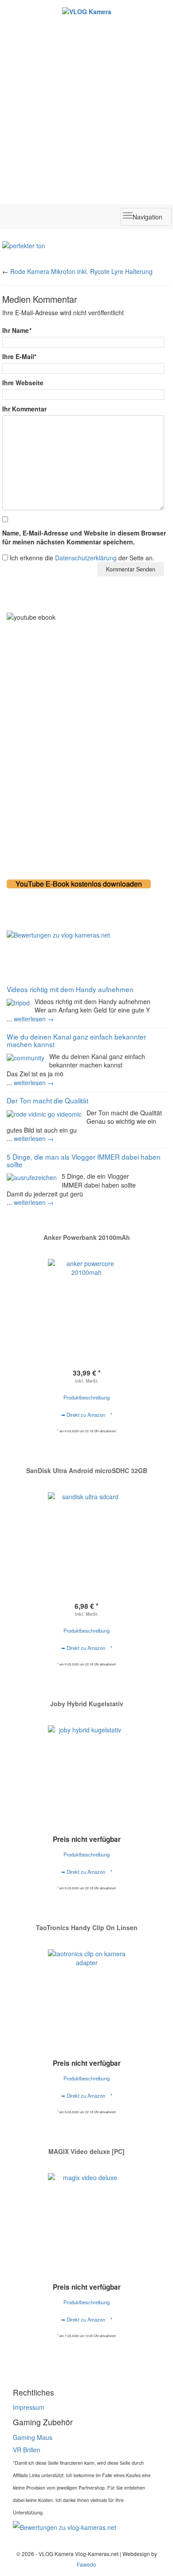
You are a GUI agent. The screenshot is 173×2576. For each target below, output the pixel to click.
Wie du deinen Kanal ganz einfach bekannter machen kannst (76, 1040)
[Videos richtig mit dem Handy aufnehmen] (18, 1002)
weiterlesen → (34, 1019)
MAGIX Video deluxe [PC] (86, 2151)
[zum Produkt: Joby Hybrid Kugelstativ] (86, 1764)
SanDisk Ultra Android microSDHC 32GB (87, 1470)
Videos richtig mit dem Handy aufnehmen (70, 989)
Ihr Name (17, 330)
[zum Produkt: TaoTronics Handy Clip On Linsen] (86, 1988)
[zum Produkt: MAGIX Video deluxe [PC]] (86, 2212)
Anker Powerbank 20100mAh (87, 1237)
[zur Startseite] (86, 11)
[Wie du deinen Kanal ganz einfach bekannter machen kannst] (26, 1057)
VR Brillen (27, 2450)
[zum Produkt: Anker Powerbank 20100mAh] (86, 1298)
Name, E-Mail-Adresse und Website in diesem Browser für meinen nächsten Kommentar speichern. (84, 537)
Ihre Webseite (23, 383)
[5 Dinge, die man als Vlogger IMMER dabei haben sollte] (32, 1177)
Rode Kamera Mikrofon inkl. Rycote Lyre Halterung (81, 271)
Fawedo (86, 2564)
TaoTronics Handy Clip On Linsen (87, 1927)
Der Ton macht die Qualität (47, 1100)
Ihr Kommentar (24, 409)
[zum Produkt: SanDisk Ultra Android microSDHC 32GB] (86, 1524)
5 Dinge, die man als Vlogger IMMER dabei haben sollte (84, 1160)
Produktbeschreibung (86, 1397)
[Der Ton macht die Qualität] (44, 1113)
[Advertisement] (86, 107)
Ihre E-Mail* (19, 356)
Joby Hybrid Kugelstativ (87, 1704)
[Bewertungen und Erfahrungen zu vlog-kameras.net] (86, 935)
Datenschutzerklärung (86, 558)
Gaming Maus (33, 2437)
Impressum (29, 2407)
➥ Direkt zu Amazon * (87, 1415)
